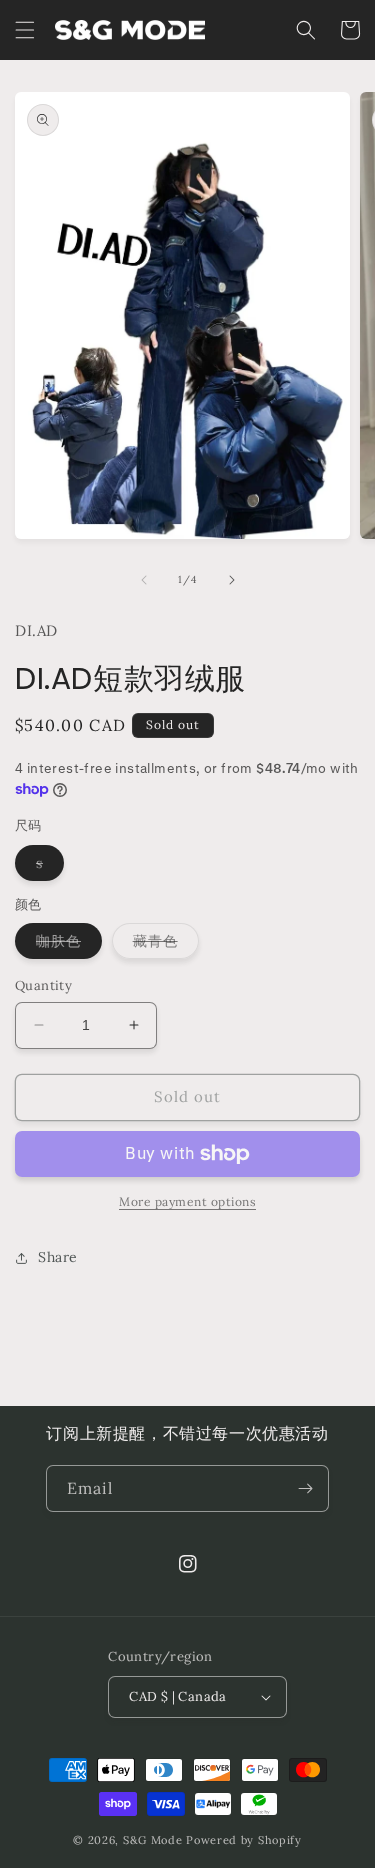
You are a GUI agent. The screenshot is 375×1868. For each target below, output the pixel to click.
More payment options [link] (187, 1201)
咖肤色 (69, 945)
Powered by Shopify (244, 1840)
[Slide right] (232, 580)
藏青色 (166, 945)
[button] (25, 30)
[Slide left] (144, 580)
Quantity (43, 985)
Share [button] (58, 1257)
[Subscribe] (306, 1488)
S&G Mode (153, 1840)
